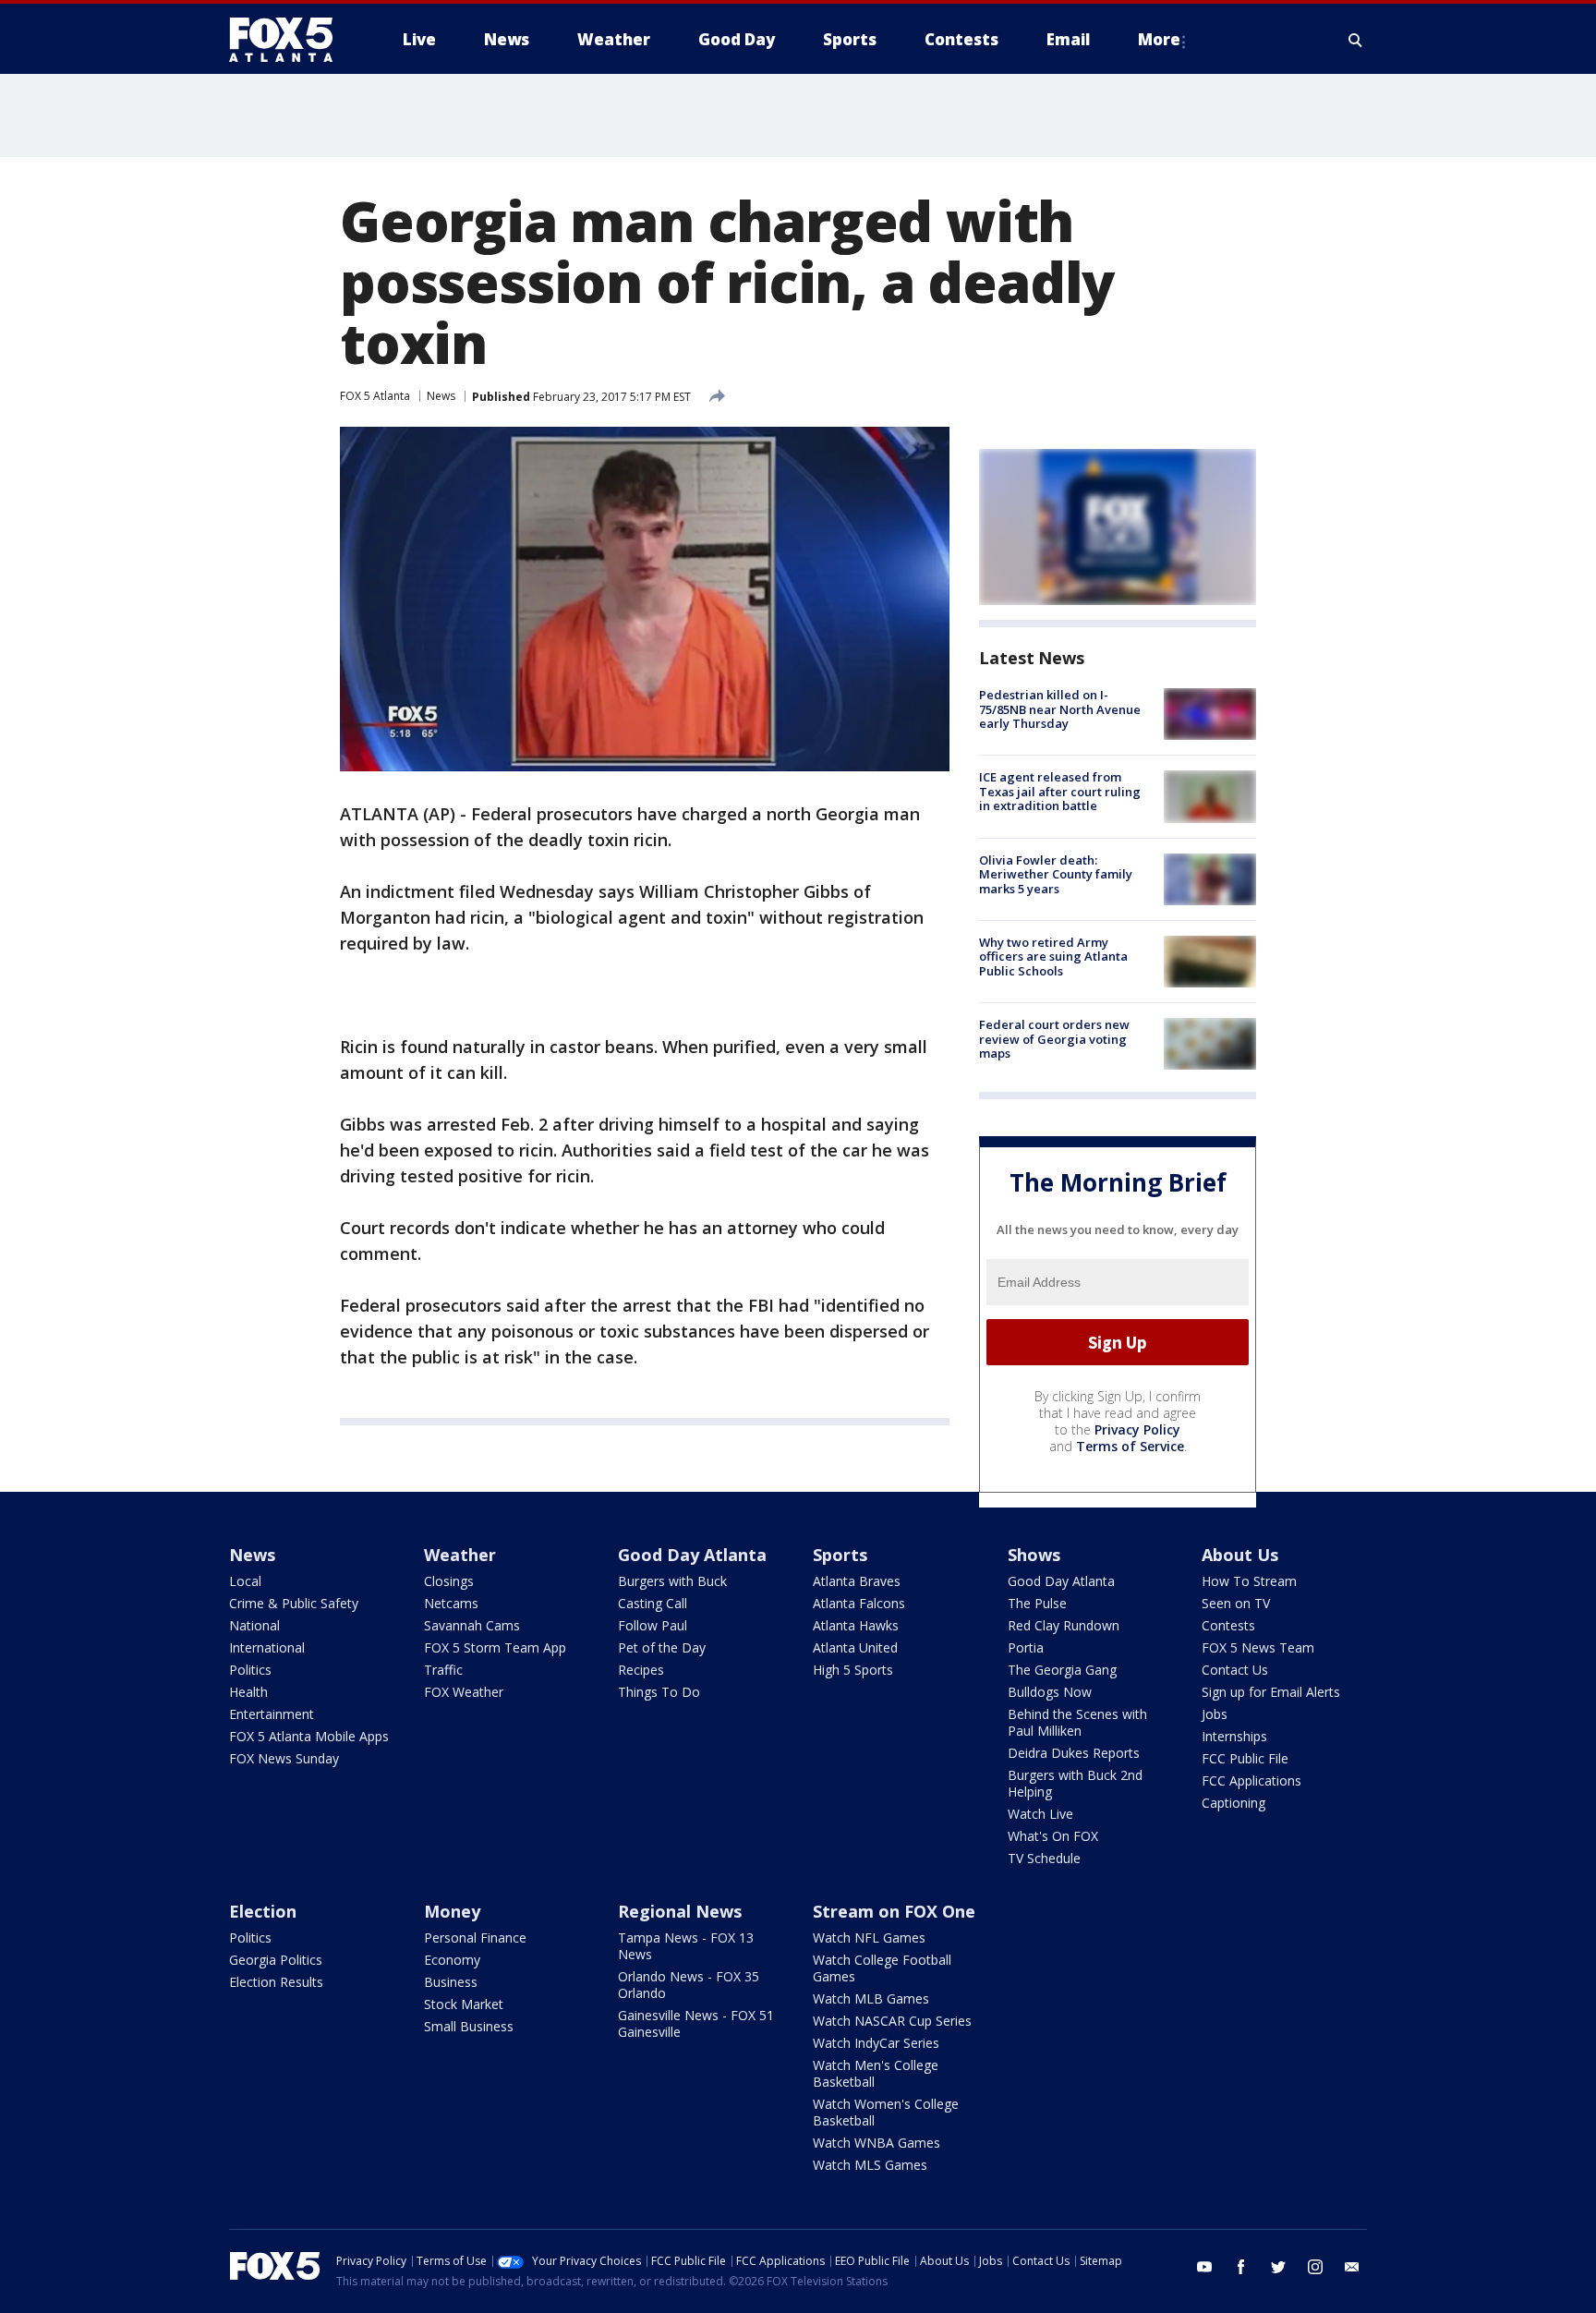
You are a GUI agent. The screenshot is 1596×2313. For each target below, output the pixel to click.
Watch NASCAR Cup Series (892, 2021)
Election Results (276, 1982)
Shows (1034, 1555)
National (254, 1625)
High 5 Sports (853, 1670)
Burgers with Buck (672, 1581)
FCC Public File (1245, 1758)
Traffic (443, 1670)
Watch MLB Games (871, 1998)
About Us (1240, 1555)
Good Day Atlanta (692, 1555)
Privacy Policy (1137, 1429)
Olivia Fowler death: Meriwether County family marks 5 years (1056, 874)
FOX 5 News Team (1258, 1647)
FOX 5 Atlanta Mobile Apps (309, 1736)
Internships (1234, 1736)
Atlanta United (855, 1647)
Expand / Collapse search (1356, 40)
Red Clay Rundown (1064, 1625)
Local (245, 1581)
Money (452, 1911)
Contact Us (1235, 1670)
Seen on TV (1236, 1603)
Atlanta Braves (857, 1581)
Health (248, 1692)
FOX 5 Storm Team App (495, 1647)
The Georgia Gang (1062, 1670)
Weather (460, 1555)
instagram (1315, 2267)
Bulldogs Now (1050, 1692)
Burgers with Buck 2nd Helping (1075, 1783)
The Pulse (1037, 1603)
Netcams (451, 1603)
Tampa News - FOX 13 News (686, 1946)
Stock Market (464, 2004)
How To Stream (1249, 1581)
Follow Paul (653, 1625)
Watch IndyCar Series (876, 2043)
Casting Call (653, 1603)
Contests (1228, 1625)
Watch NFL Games (869, 1938)
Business (451, 1982)
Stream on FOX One (894, 1911)
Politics (250, 1670)
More (1159, 39)
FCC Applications (1251, 1780)
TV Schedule (1044, 1858)
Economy (452, 1960)
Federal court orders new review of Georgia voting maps (1054, 1039)
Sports (840, 1555)
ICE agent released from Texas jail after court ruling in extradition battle (1060, 791)
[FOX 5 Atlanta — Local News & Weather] (290, 40)
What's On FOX (1053, 1836)
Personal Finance (475, 1938)
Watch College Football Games (882, 1968)
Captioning (1233, 1803)
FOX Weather (464, 1692)
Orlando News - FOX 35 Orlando (689, 1985)
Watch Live (1040, 1814)
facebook (1241, 2267)
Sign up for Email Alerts (1271, 1692)
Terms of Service (1130, 1446)
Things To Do (659, 1692)
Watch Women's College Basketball (886, 2112)
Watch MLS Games (870, 2165)
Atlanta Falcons (859, 1603)
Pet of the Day (662, 1647)
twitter (1278, 2267)
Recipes (641, 1670)
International (267, 1647)
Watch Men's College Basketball (876, 2073)
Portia (1026, 1647)
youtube (1204, 2267)
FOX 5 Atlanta (375, 396)
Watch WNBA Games (877, 2143)
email (1352, 2267)
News (441, 396)
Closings (449, 1581)
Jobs (1215, 1714)
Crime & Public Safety (294, 1603)
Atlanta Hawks (856, 1625)
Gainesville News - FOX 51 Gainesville (696, 2023)
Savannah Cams (472, 1625)
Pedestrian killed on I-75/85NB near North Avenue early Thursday (1060, 709)
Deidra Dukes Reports (1074, 1753)
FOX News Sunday (284, 1758)
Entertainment (272, 1714)
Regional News (680, 1911)
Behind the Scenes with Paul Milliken (1077, 1722)
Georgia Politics (276, 1960)
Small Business (469, 2026)
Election (263, 1911)
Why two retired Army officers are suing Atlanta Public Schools (1053, 957)
